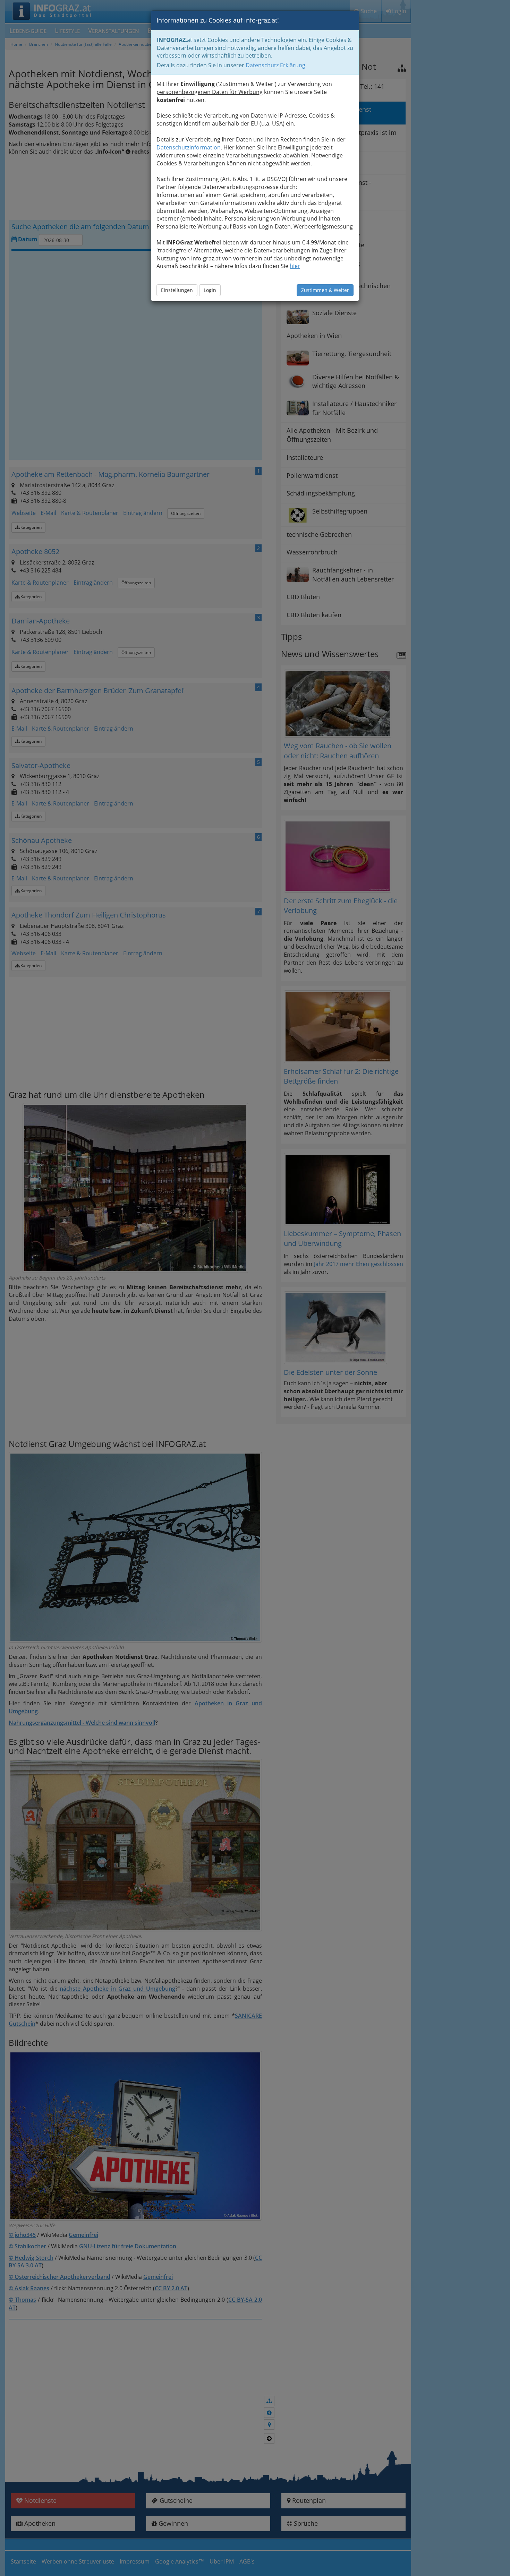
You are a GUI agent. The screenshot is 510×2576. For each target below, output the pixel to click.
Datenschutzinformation (189, 147)
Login (210, 290)
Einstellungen (177, 290)
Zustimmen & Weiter (325, 290)
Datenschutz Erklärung (275, 65)
